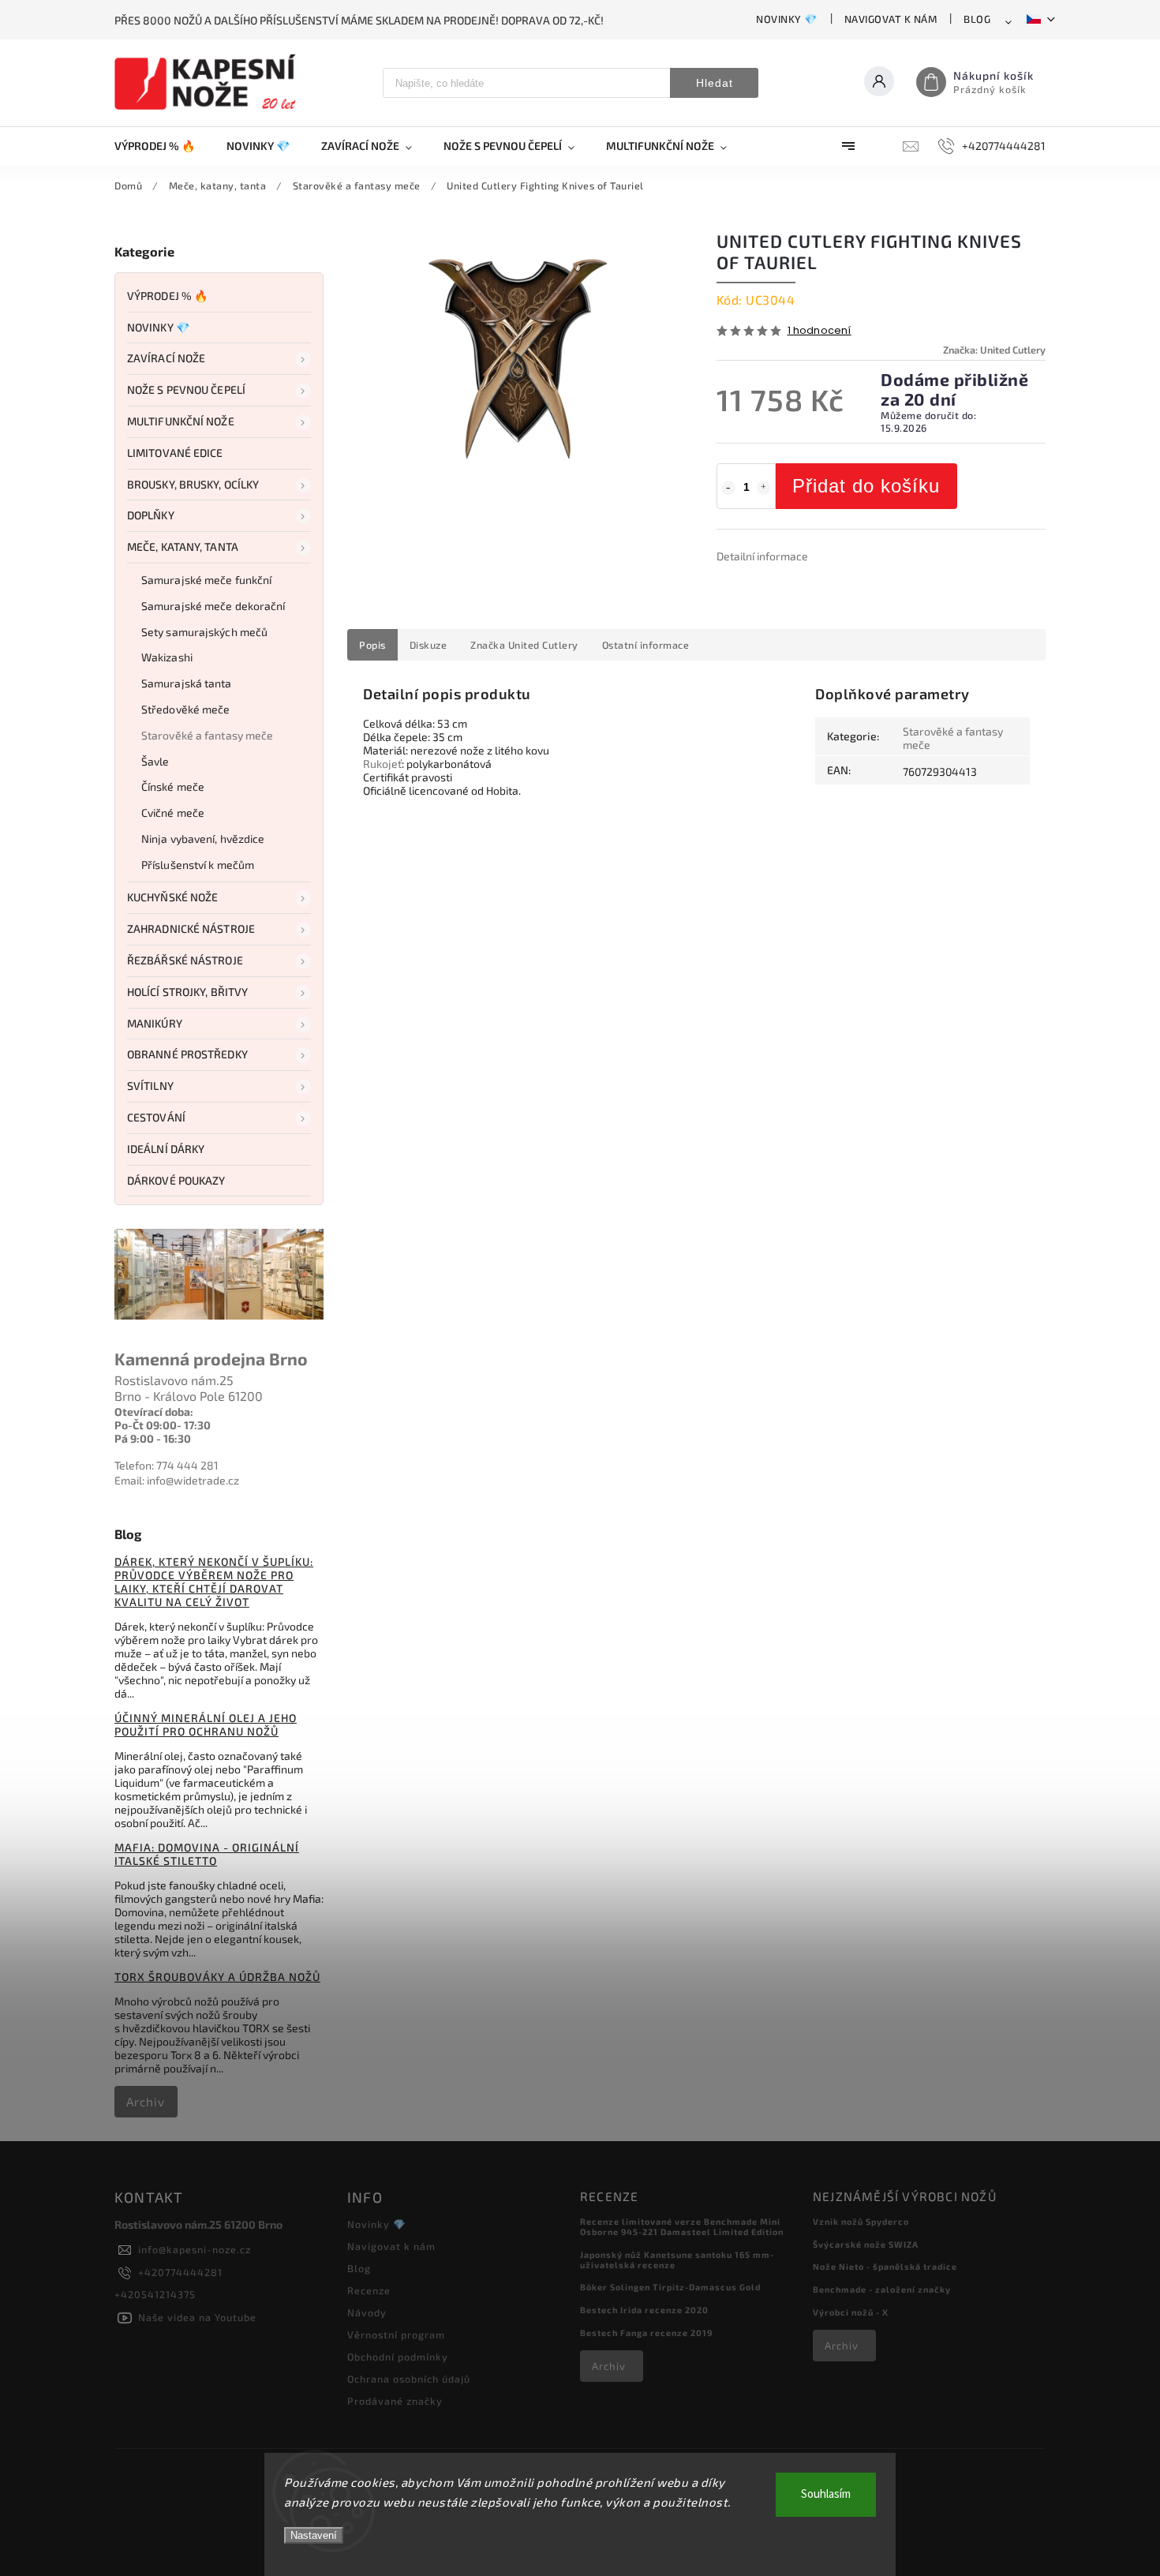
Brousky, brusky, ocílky (193, 484)
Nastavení (314, 2535)
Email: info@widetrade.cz (177, 1480)
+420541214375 (155, 2294)
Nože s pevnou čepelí (186, 389)
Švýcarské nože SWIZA (866, 2244)
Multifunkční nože (181, 421)
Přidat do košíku (866, 486)
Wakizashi (167, 657)
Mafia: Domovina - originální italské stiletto (207, 1854)
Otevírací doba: (154, 1412)
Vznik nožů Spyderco (861, 2221)
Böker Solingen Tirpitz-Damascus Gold (670, 2287)
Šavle (155, 761)
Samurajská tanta (187, 683)
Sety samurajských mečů (204, 632)
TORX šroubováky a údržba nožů (217, 1977)
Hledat (715, 83)
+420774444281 (180, 2272)
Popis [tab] (372, 645)
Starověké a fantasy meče (207, 735)
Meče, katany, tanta (183, 547)
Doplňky (151, 515)
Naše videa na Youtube (197, 2317)
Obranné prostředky (187, 1054)
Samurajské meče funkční (206, 580)
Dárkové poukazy (176, 1180)
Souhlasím (826, 2494)
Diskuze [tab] (428, 645)
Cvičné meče (173, 812)
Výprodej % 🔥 (167, 296)
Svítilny (150, 1086)
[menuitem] (163, 146)
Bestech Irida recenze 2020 (644, 2310)
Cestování (156, 1117)
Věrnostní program (396, 2334)
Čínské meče (173, 786)
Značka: (994, 350)
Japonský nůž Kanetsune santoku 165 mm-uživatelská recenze (677, 2260)
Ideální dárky (166, 1149)
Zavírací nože (166, 358)
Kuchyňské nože (172, 897)
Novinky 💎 (787, 19)
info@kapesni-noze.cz (195, 2249)
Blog (977, 19)
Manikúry (155, 1023)
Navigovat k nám (891, 19)
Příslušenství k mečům (198, 865)
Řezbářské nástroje (185, 960)
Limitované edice (175, 453)
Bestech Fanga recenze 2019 (646, 2333)
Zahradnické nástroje (191, 929)
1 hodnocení (819, 331)
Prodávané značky (395, 2401)
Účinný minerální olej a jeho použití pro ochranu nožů (206, 1724)
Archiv (146, 2102)
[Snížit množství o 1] (728, 488)
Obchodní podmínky (398, 2357)
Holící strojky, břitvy (187, 992)
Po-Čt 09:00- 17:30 (163, 1425)
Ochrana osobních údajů (409, 2379)
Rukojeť (382, 764)
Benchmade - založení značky (882, 2289)
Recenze (369, 2290)
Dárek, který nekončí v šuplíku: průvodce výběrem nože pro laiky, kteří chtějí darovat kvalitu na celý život (214, 1582)
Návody (367, 2312)
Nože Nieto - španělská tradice (885, 2266)
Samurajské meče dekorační (213, 606)
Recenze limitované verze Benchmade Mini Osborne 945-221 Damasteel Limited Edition (682, 2226)
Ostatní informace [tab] (646, 645)
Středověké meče (186, 709)
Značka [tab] (524, 645)
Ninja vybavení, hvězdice (203, 839)
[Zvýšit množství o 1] (764, 488)
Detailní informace (762, 556)
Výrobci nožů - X (851, 2312)
